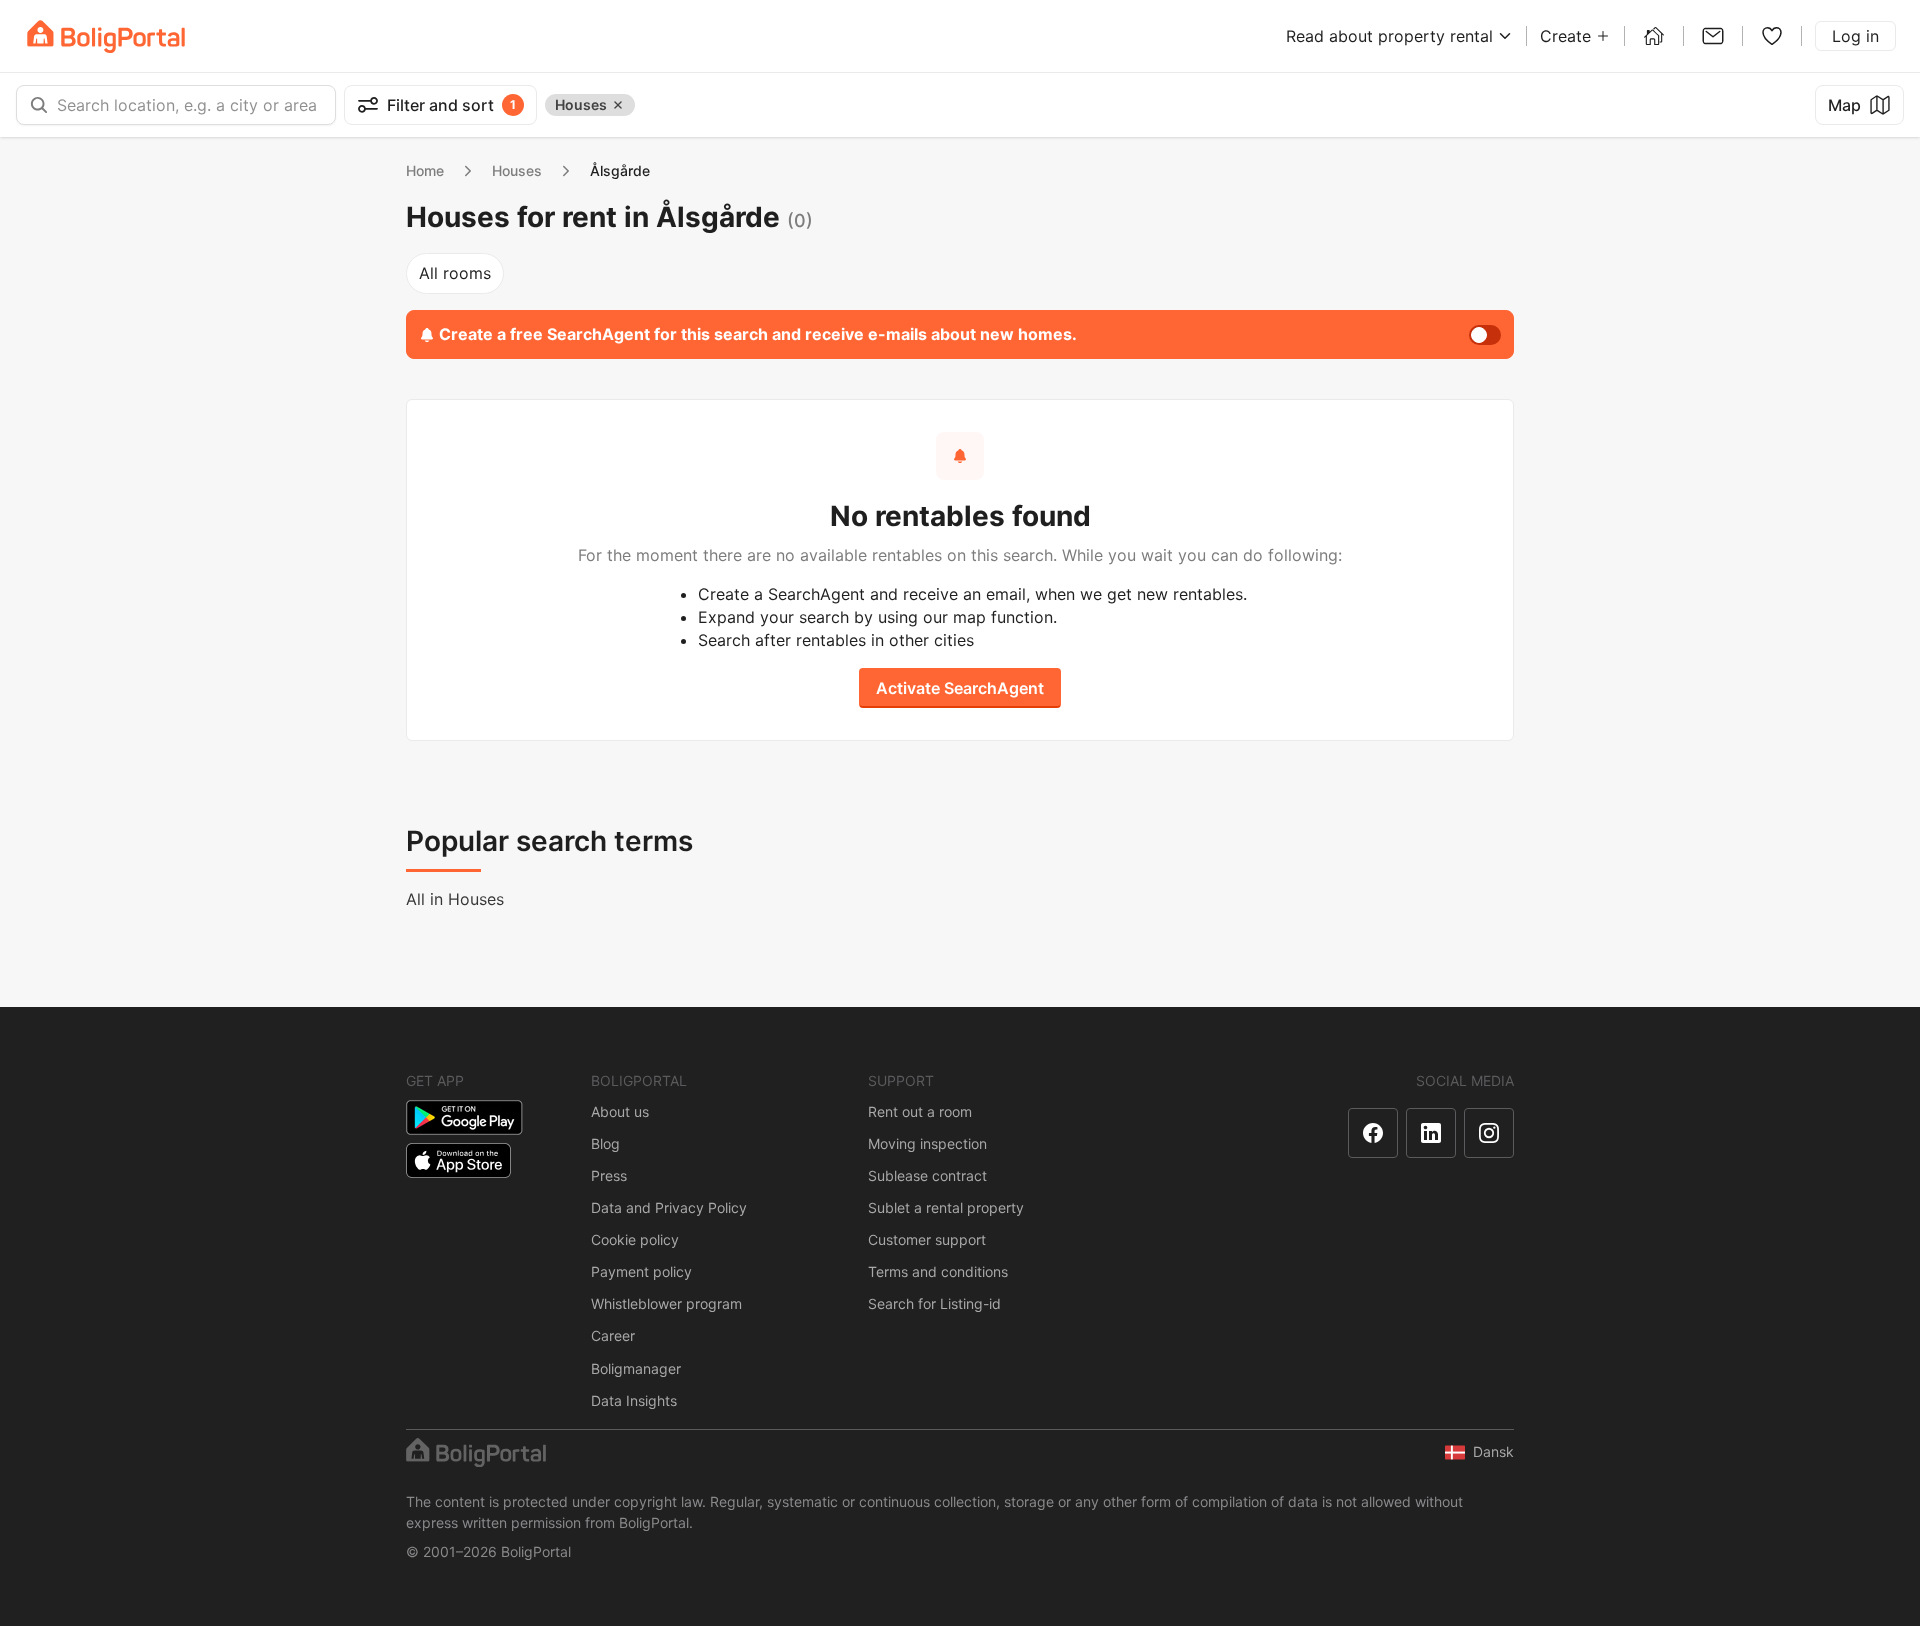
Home (425, 170)
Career (613, 1335)
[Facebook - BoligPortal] (1373, 1133)
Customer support (927, 1239)
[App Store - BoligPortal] (458, 1160)
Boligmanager (636, 1368)
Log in (1855, 36)
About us (620, 1111)
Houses (517, 170)
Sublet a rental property (946, 1207)
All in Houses (455, 899)
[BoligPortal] (106, 36)
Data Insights (634, 1400)
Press (609, 1175)
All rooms (455, 273)
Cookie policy (635, 1239)
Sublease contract (927, 1175)
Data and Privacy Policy (669, 1207)
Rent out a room (920, 1111)
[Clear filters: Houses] (618, 105)
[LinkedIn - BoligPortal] (1431, 1133)
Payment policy (641, 1271)
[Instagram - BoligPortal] (1489, 1133)
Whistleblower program (666, 1303)
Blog (605, 1143)
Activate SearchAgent (960, 688)
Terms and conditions (938, 1271)
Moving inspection (927, 1143)
